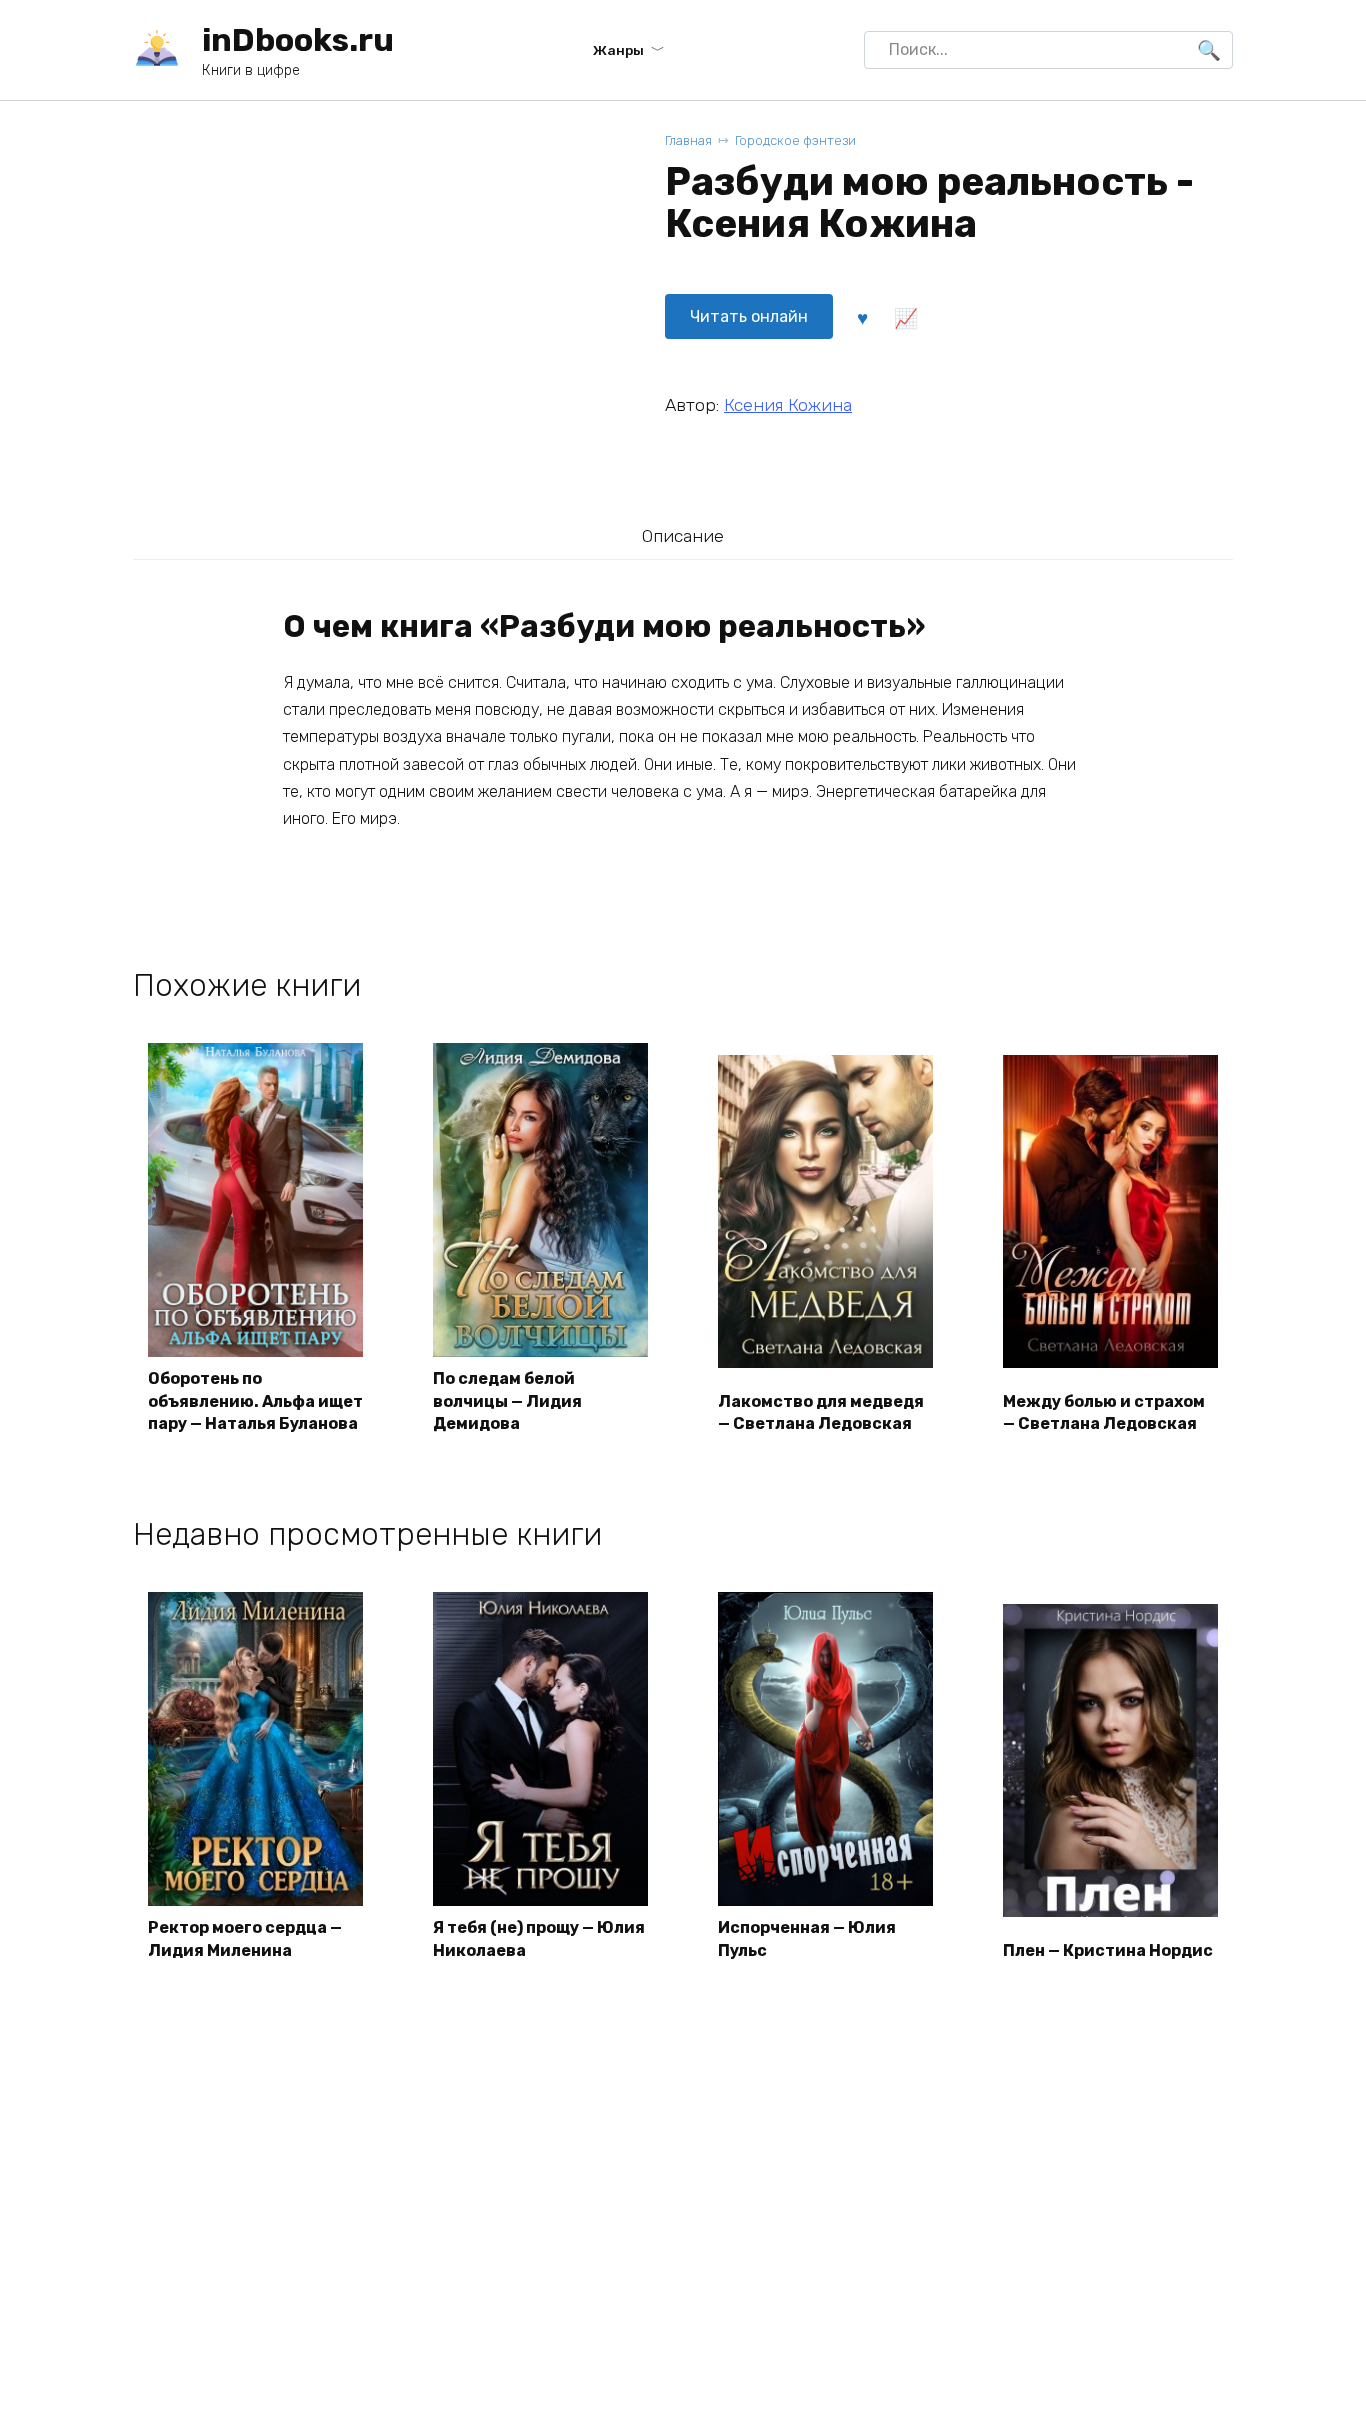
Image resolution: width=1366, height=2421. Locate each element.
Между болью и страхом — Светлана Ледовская (1104, 1412)
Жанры (618, 50)
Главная (688, 140)
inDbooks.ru (298, 40)
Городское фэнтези (795, 140)
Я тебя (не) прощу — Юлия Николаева (539, 1938)
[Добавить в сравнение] (905, 317)
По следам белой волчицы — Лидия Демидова (507, 1401)
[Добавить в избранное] (862, 317)
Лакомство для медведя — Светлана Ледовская (821, 1412)
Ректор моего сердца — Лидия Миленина (245, 1938)
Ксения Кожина (788, 405)
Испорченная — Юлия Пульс (807, 1938)
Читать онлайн (749, 316)
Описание (683, 536)
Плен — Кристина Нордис (1108, 1950)
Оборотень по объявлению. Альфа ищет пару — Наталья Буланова (255, 1401)
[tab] (682, 535)
